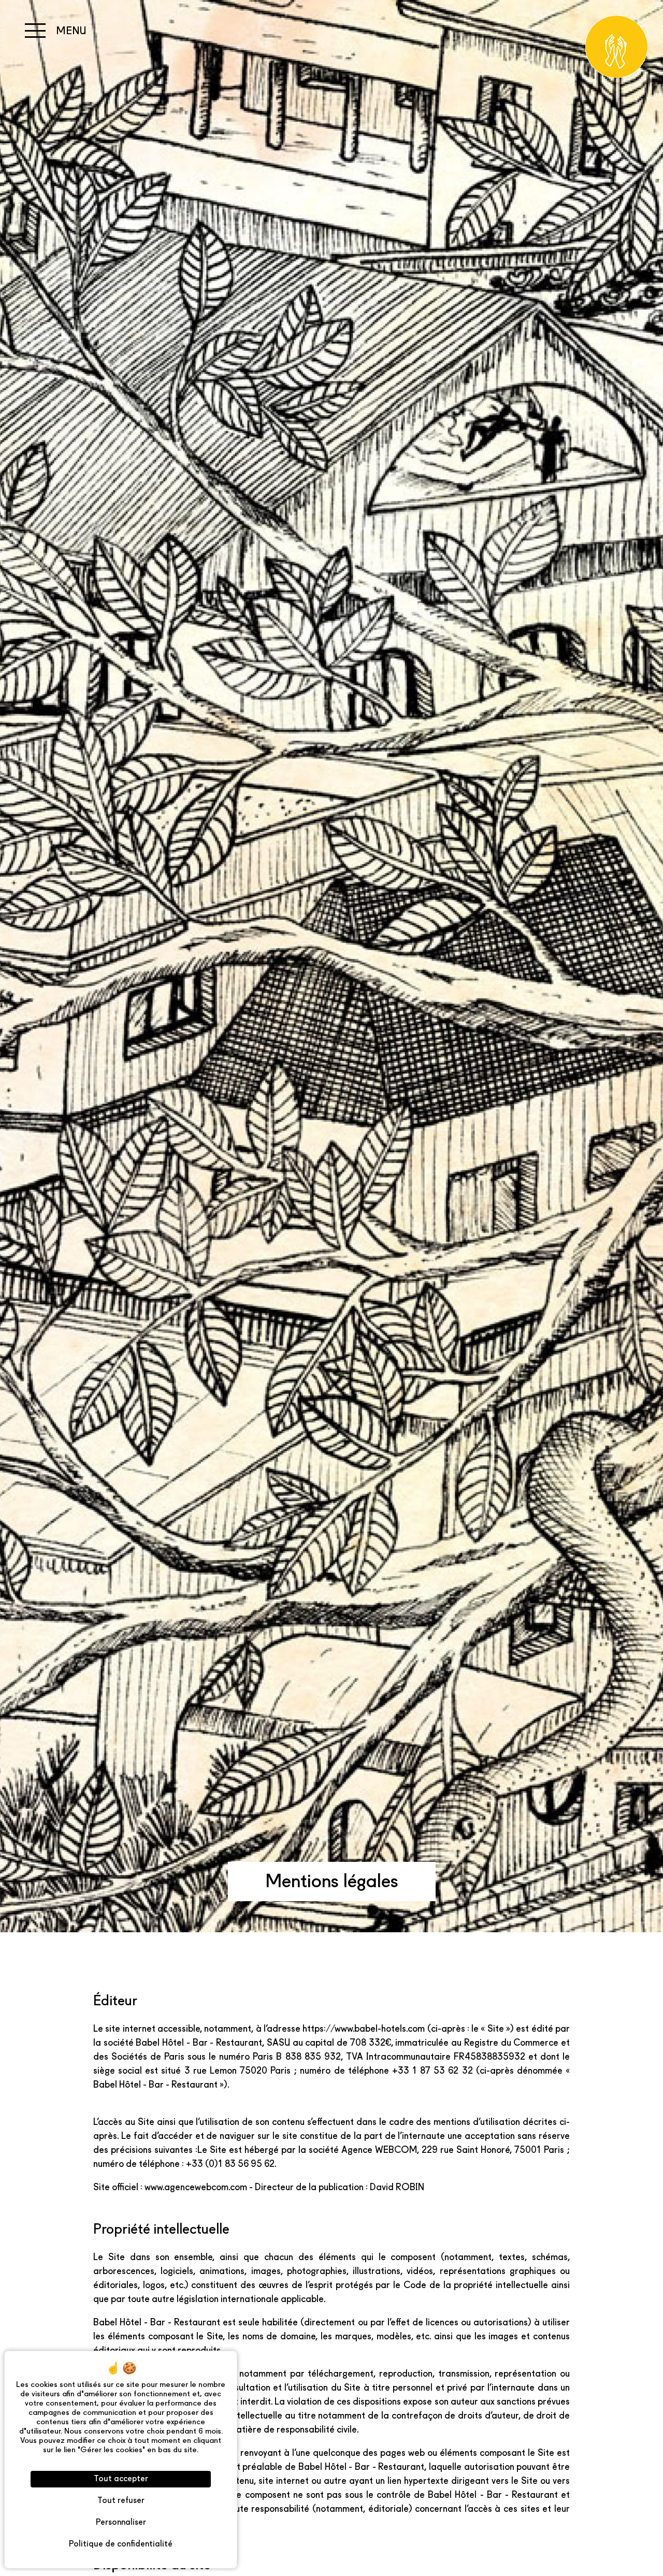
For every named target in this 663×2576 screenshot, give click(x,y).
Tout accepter (121, 2479)
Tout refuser (121, 2501)
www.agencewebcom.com (196, 2188)
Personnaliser (121, 2523)
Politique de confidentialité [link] (121, 2544)
